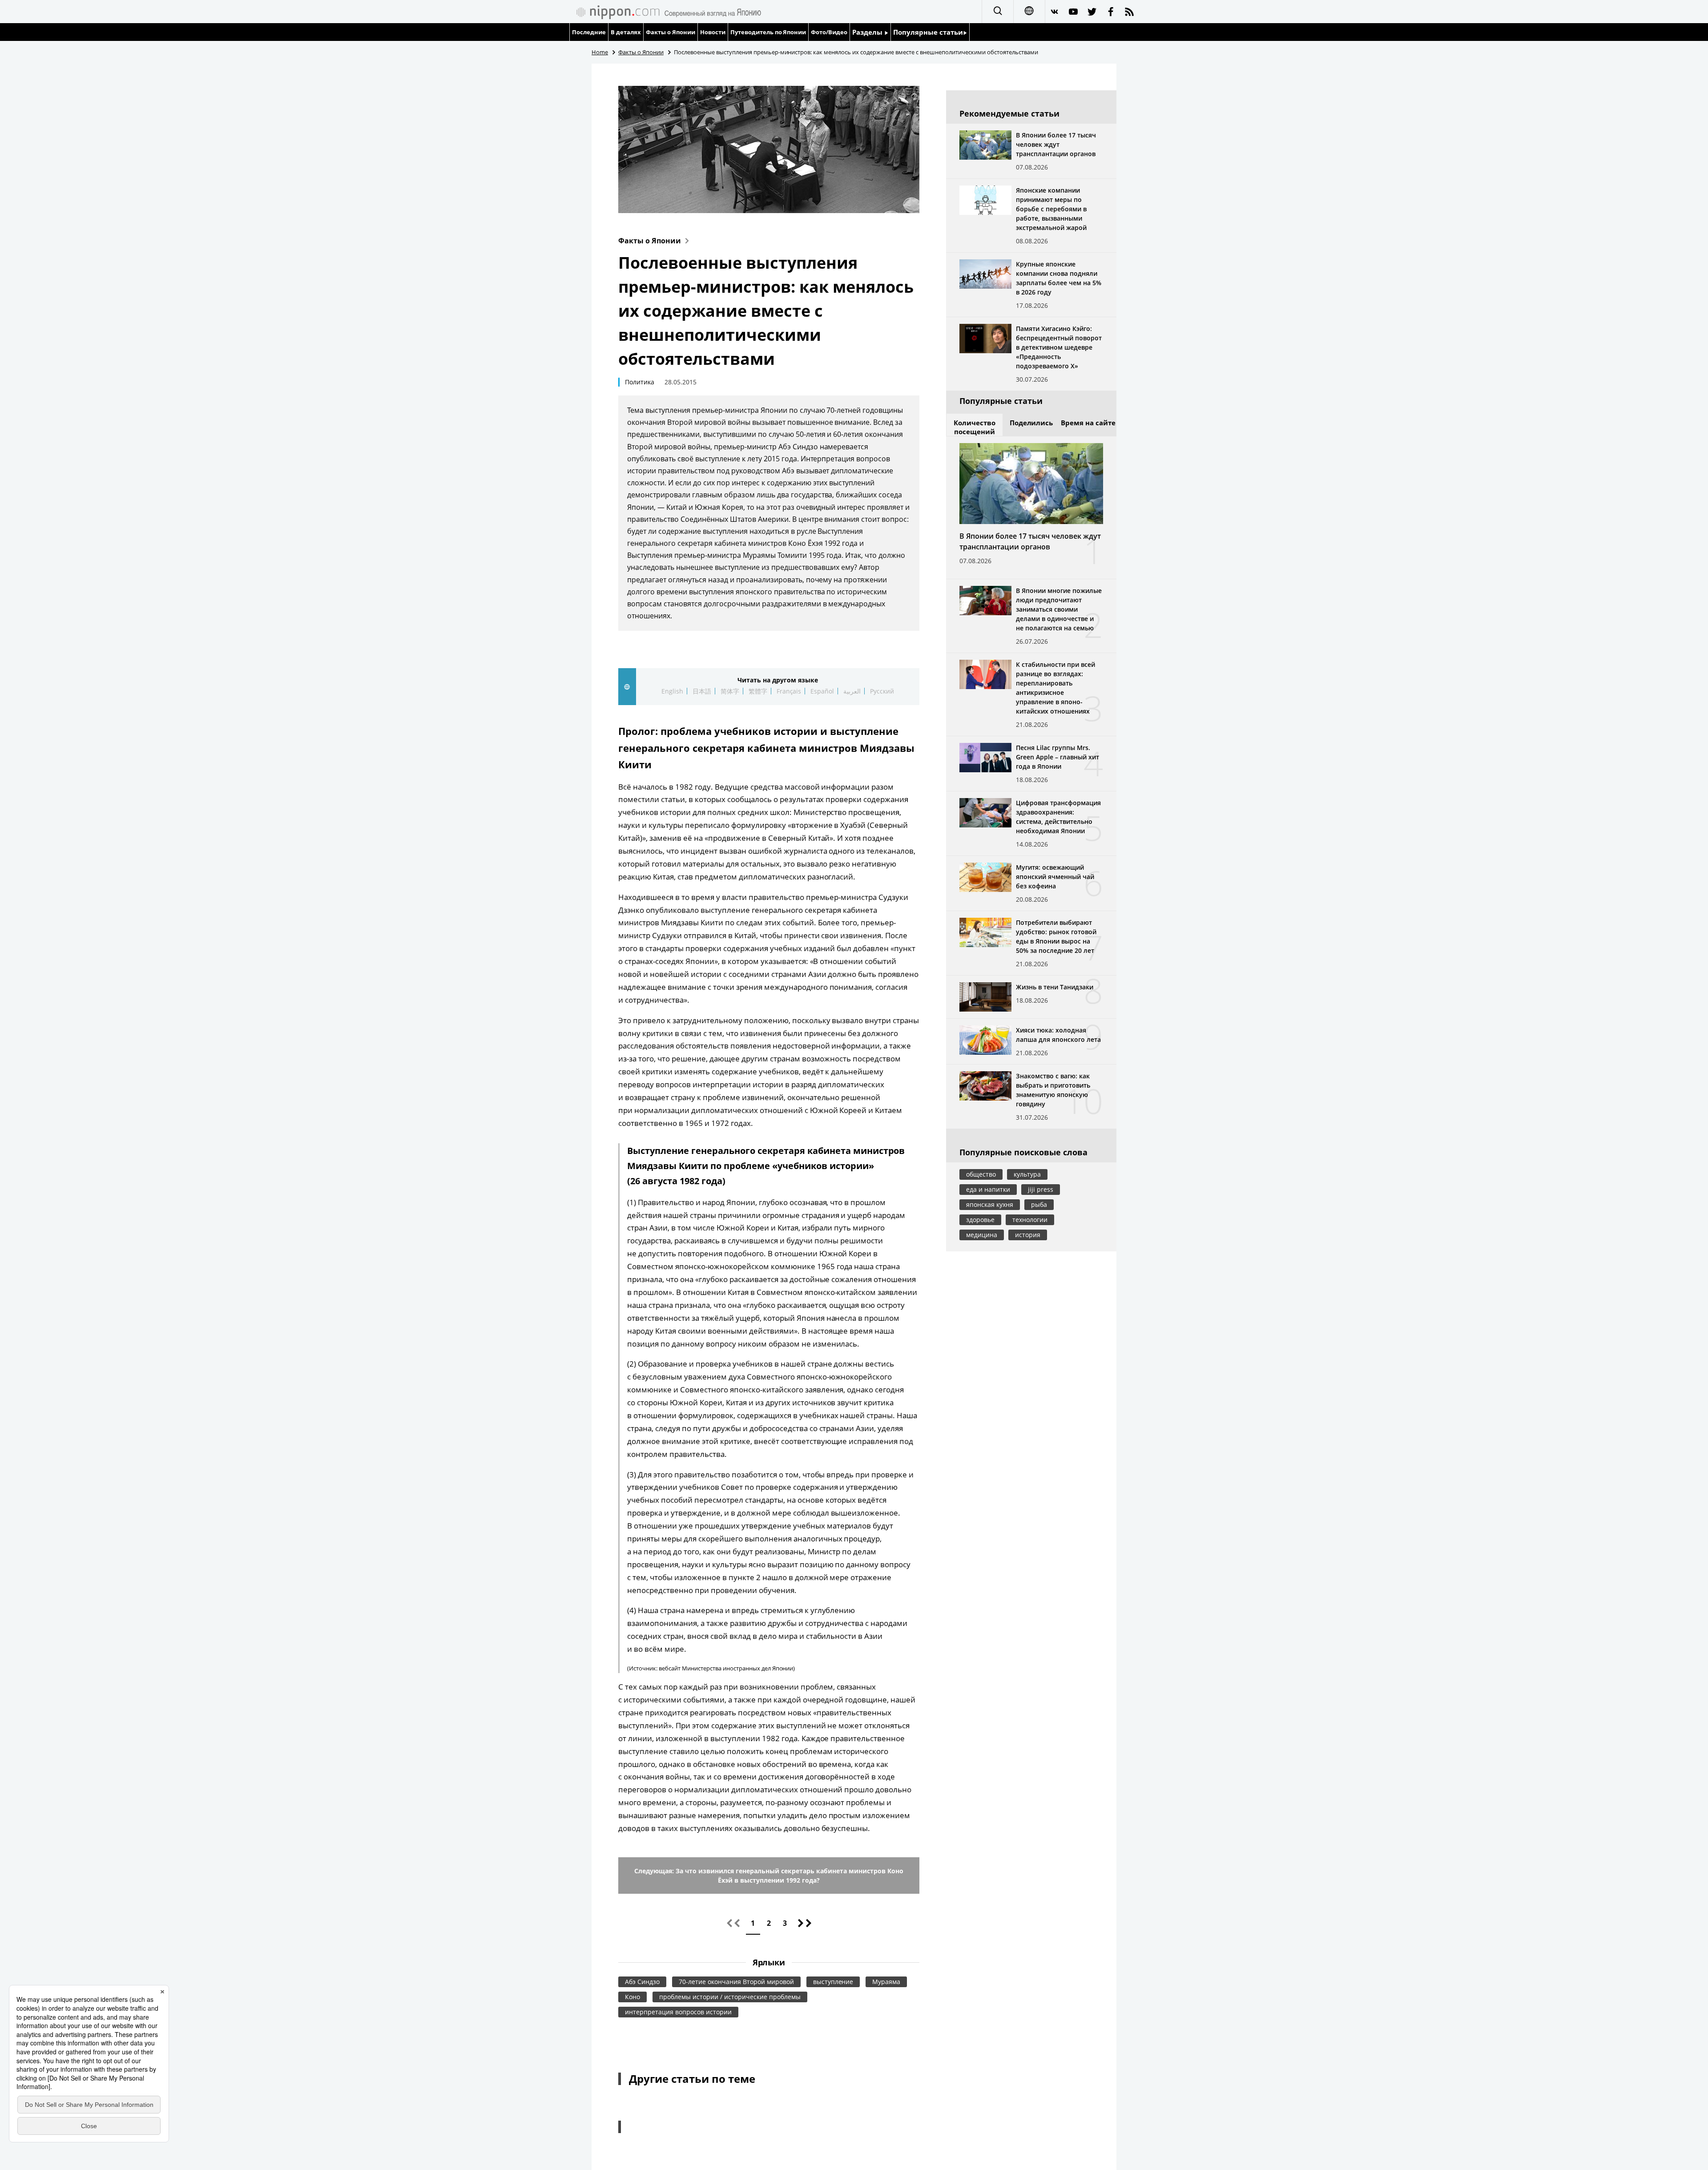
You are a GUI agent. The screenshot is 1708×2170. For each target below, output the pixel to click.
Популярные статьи (928, 32)
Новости (713, 32)
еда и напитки (988, 1189)
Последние (589, 32)
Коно (632, 1997)
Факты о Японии (671, 32)
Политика (640, 382)
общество (981, 1174)
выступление (833, 1982)
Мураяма (886, 1982)
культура (1027, 1174)
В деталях (626, 32)
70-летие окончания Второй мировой (736, 1982)
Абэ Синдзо (642, 1982)
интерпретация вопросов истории (678, 2012)
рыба (1039, 1204)
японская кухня (990, 1204)
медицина (982, 1235)
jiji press (1041, 1189)
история (1028, 1235)
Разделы (868, 32)
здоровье (980, 1220)
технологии (1030, 1220)
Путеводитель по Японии (768, 32)
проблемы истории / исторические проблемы (730, 1997)
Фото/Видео (829, 32)
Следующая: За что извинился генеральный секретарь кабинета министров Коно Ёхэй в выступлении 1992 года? (769, 1876)
